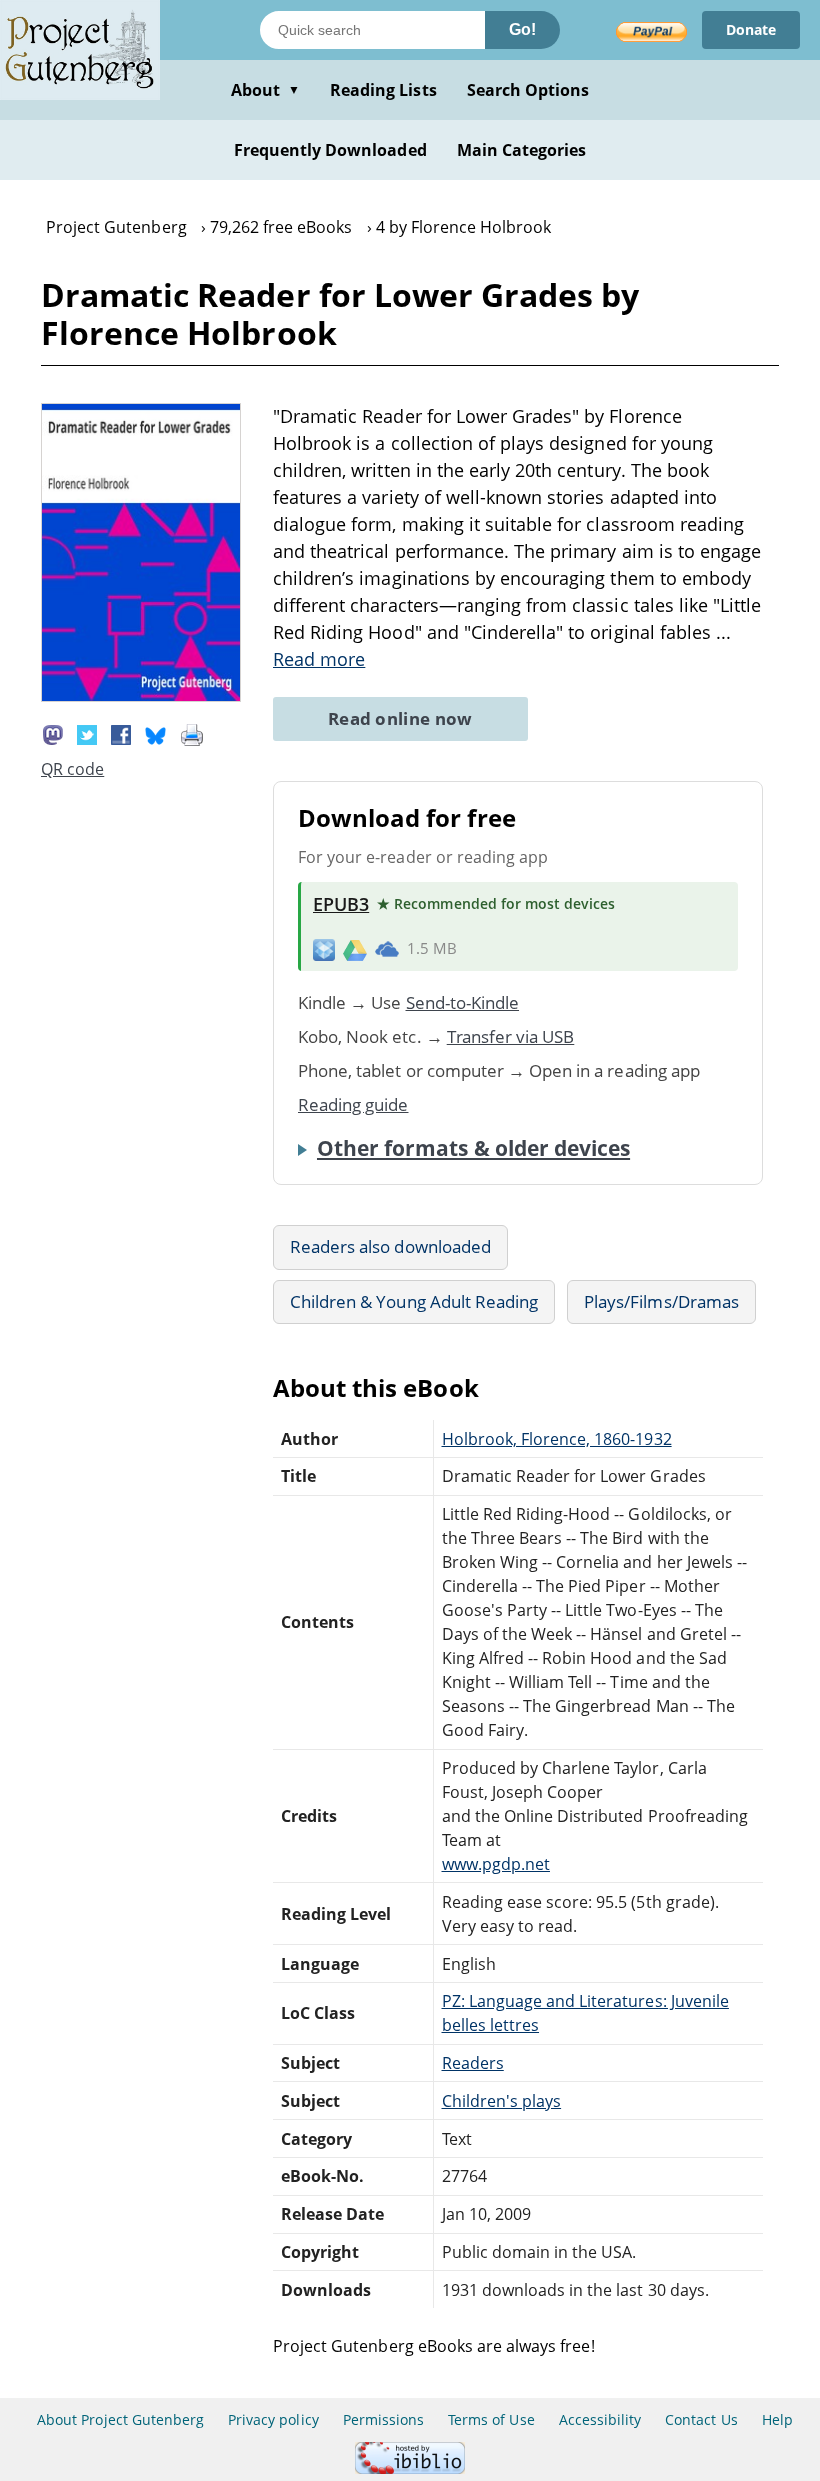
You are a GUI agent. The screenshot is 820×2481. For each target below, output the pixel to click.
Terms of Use (491, 2419)
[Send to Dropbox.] (324, 948)
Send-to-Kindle (463, 1002)
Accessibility (600, 2419)
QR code (72, 769)
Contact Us (701, 2419)
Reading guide (353, 1104)
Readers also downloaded (390, 1246)
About (265, 90)
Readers (473, 2063)
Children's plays (502, 2101)
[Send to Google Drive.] (355, 949)
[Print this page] (192, 733)
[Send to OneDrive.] (387, 949)
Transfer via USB (511, 1036)
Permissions (383, 2419)
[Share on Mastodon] (53, 733)
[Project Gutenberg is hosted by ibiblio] (410, 2468)
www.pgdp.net (496, 1864)
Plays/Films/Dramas (661, 1301)
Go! (522, 29)
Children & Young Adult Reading (414, 1301)
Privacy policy (273, 2419)
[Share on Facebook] (121, 733)
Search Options (528, 90)
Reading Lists (383, 90)
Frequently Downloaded (330, 150)
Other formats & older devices (473, 1148)
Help (777, 2419)
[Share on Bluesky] (156, 733)
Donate (751, 29)
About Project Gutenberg (120, 2419)
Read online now (400, 718)
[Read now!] (141, 696)
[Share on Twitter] (87, 733)
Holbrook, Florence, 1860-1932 (557, 1439)
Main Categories (522, 150)
